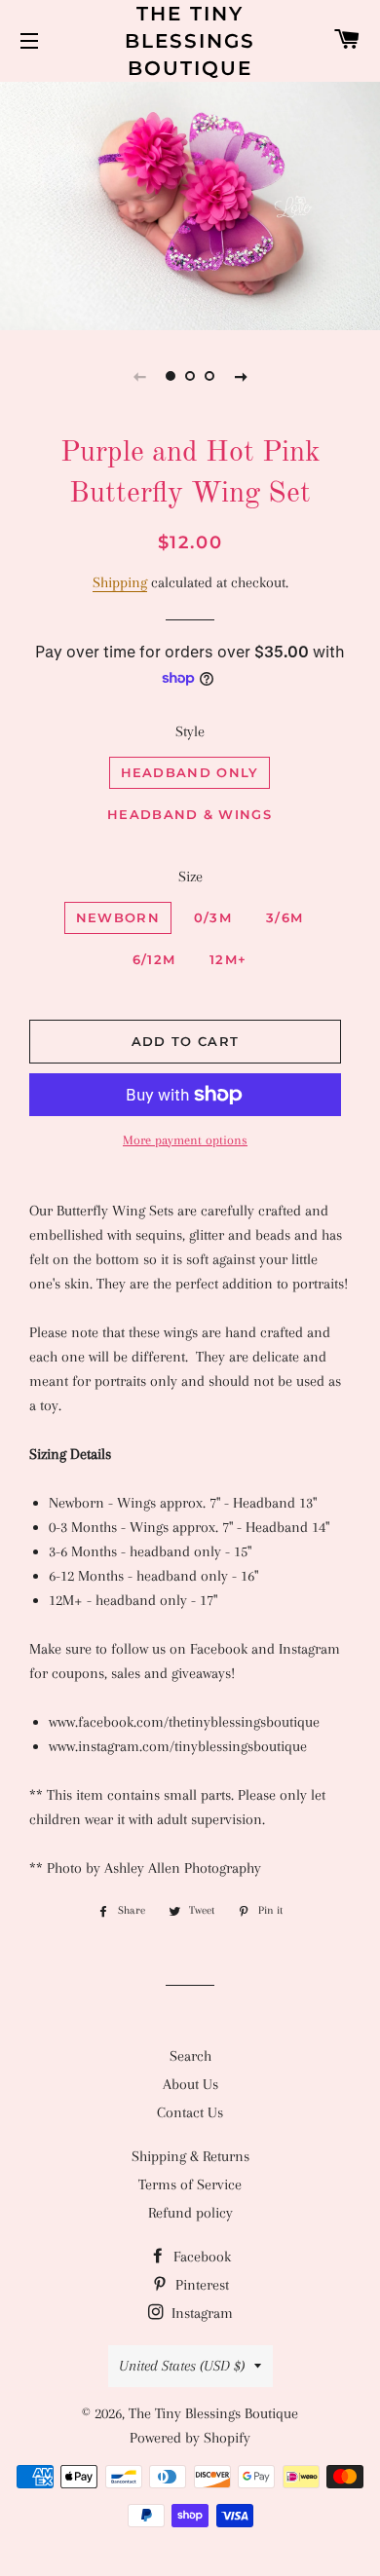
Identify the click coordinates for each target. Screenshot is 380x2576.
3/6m (285, 917)
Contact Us (190, 2112)
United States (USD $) (182, 2366)
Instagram (200, 2313)
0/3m (213, 917)
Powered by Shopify (190, 2438)
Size (190, 877)
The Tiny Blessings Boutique (190, 41)
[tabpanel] (190, 204)
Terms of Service (190, 2184)
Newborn (118, 917)
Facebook (200, 2257)
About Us (190, 2084)
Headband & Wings (190, 814)
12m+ (228, 959)
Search (190, 2056)
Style (190, 731)
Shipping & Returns (190, 2156)
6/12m (154, 959)
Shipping (120, 582)
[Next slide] (241, 376)
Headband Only (190, 772)
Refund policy (190, 2213)
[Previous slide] (139, 376)
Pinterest (200, 2285)
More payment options (185, 1140)
